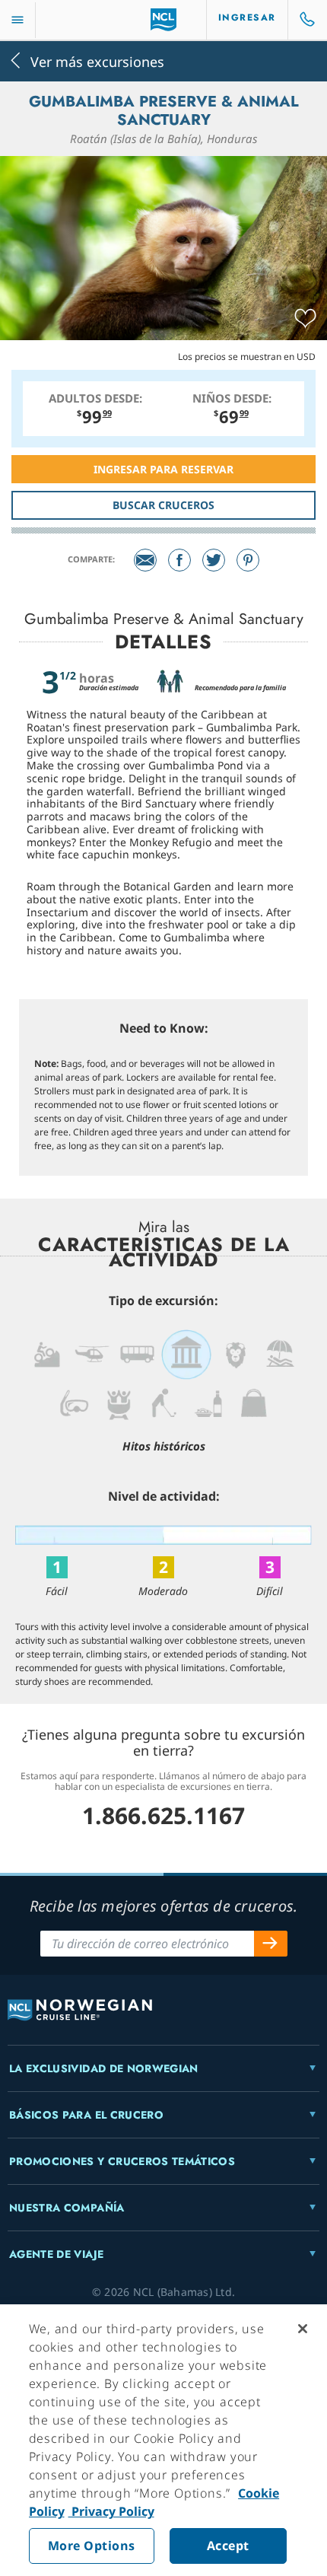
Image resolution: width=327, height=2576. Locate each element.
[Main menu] (17, 20)
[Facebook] (179, 560)
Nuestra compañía (67, 2208)
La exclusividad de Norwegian (104, 2068)
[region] (163, 2440)
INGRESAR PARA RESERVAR (163, 469)
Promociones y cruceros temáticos (122, 2161)
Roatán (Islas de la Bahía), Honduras (163, 139)
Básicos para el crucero (86, 2115)
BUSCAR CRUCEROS (163, 505)
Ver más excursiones (97, 60)
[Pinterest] (248, 560)
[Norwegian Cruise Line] (164, 20)
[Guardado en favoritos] (305, 319)
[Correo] (145, 560)
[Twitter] (214, 560)
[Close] (303, 2329)
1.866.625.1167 (163, 1815)
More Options (92, 2546)
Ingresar (247, 18)
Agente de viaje (56, 2254)
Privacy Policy (111, 2511)
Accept (228, 2546)
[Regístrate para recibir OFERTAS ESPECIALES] (271, 1944)
